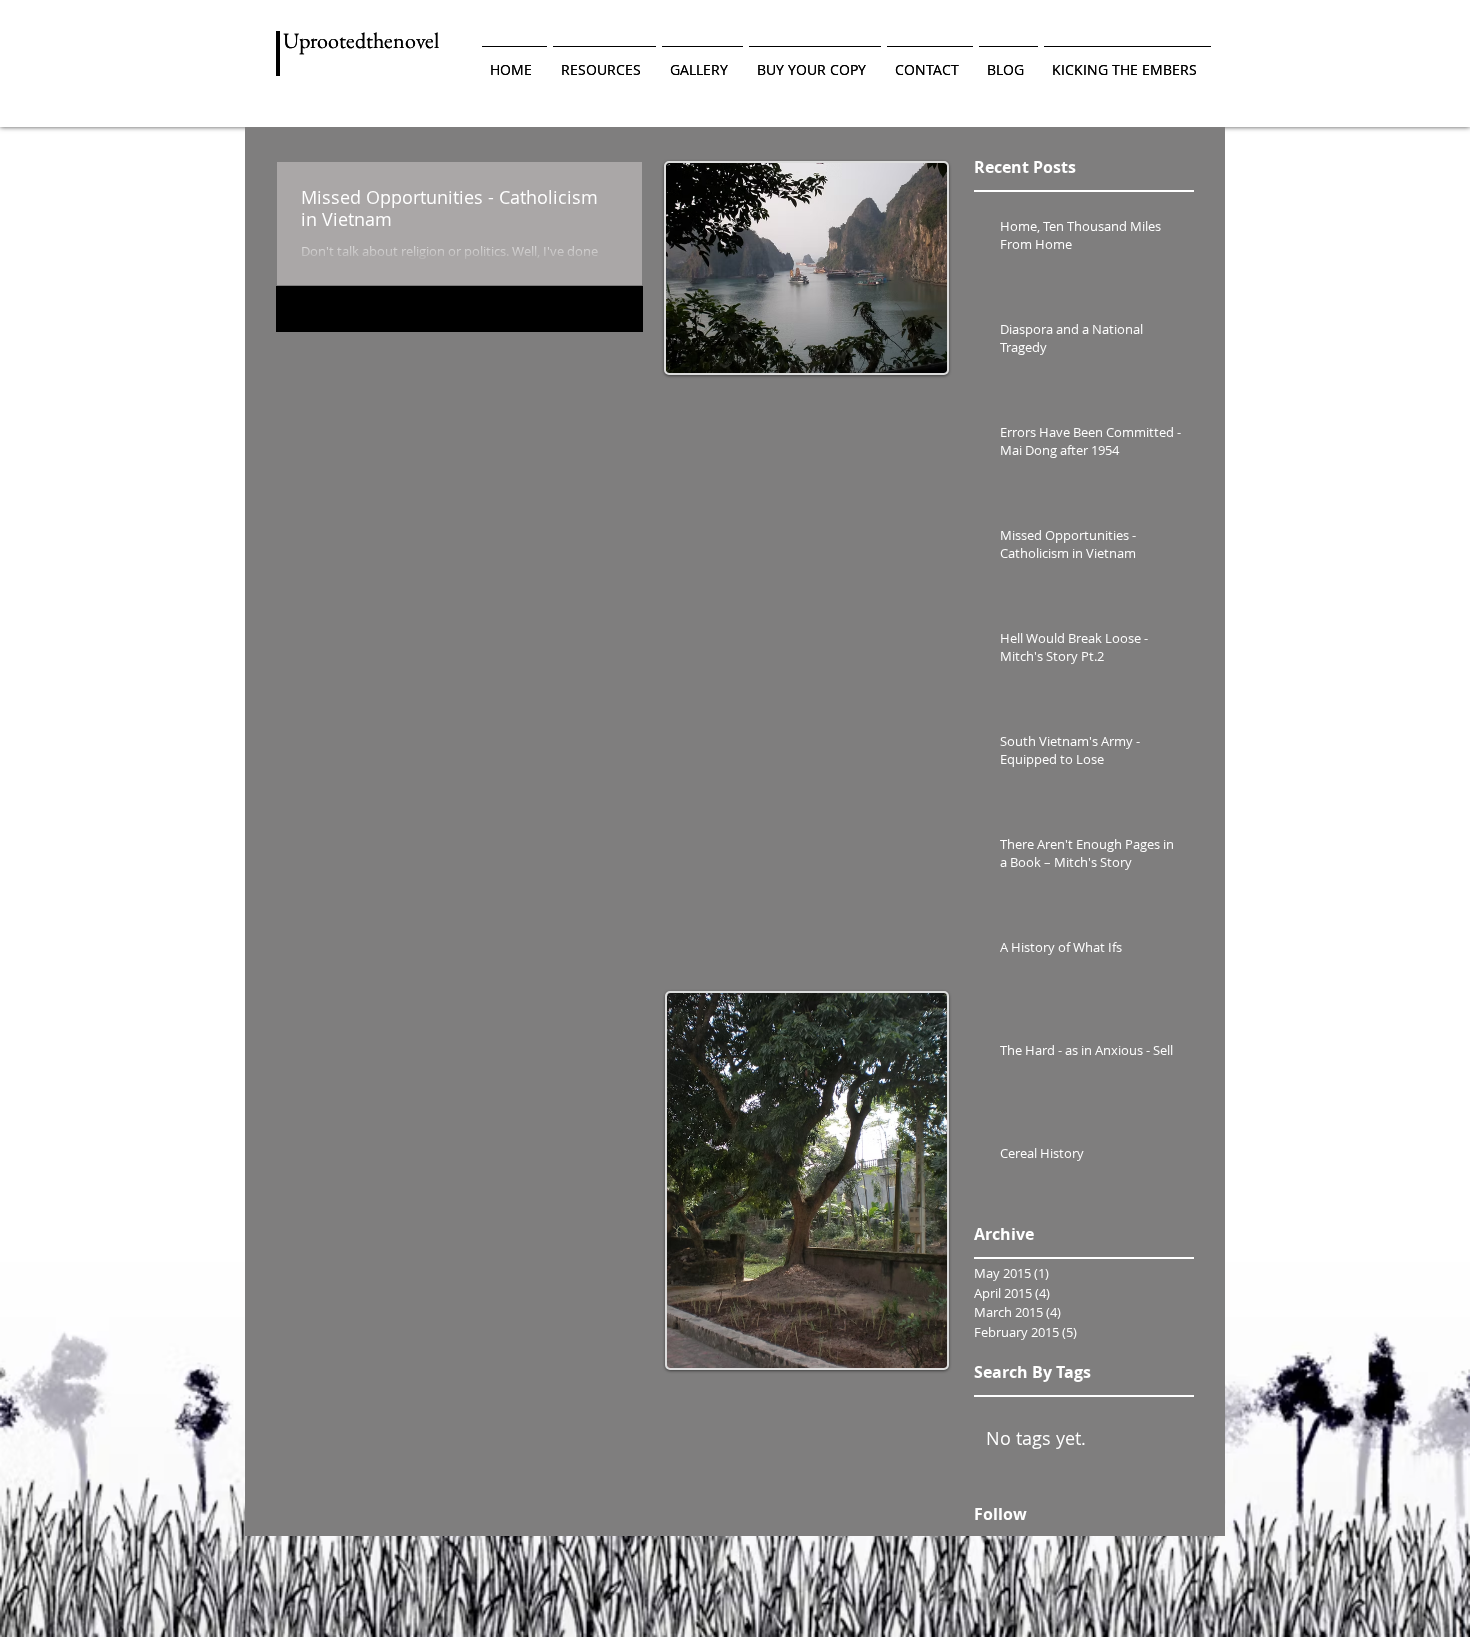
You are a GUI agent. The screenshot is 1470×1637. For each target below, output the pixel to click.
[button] (604, 61)
